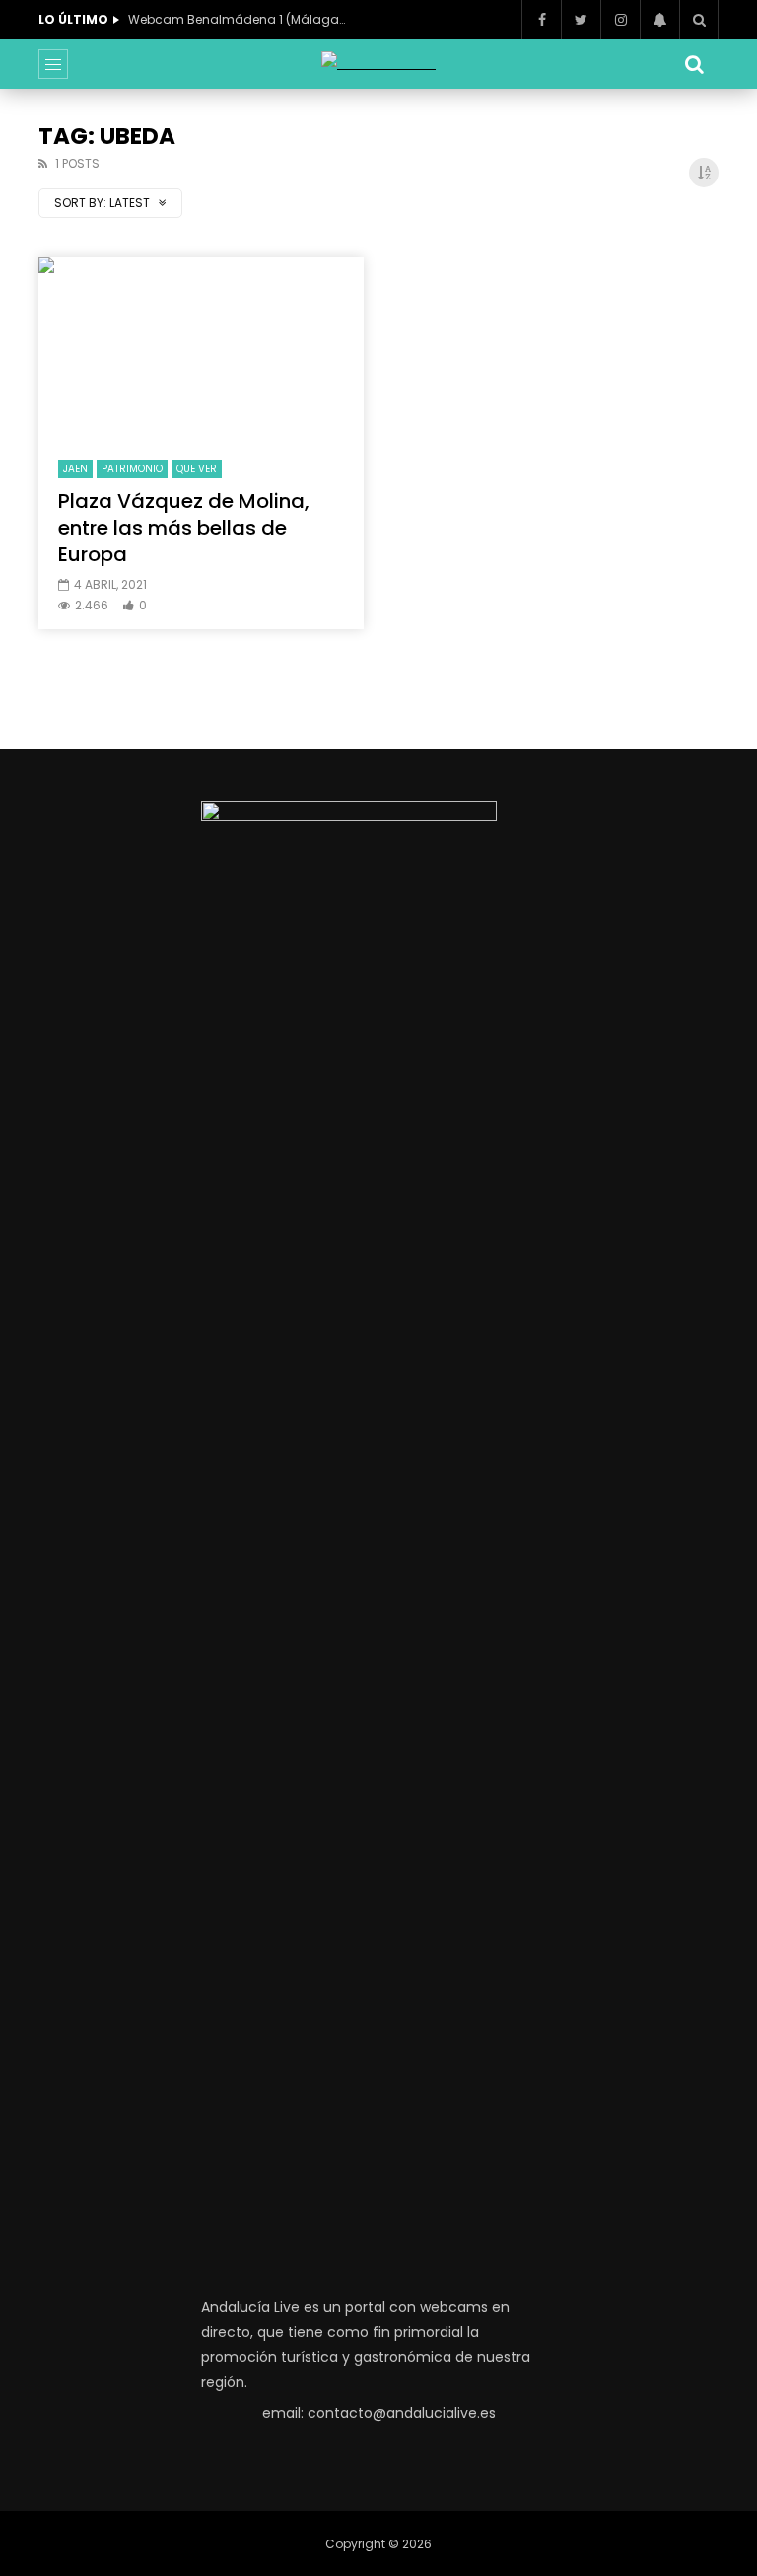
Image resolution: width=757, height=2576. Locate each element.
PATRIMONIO (132, 469)
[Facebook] (541, 20)
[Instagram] (620, 20)
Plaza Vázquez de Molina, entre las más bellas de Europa (184, 528)
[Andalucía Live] (378, 64)
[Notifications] (659, 20)
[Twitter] (581, 20)
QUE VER (197, 469)
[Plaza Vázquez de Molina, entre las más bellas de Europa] (201, 349)
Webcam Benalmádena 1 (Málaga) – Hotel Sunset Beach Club (237, 19)
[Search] (699, 20)
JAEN (75, 469)
